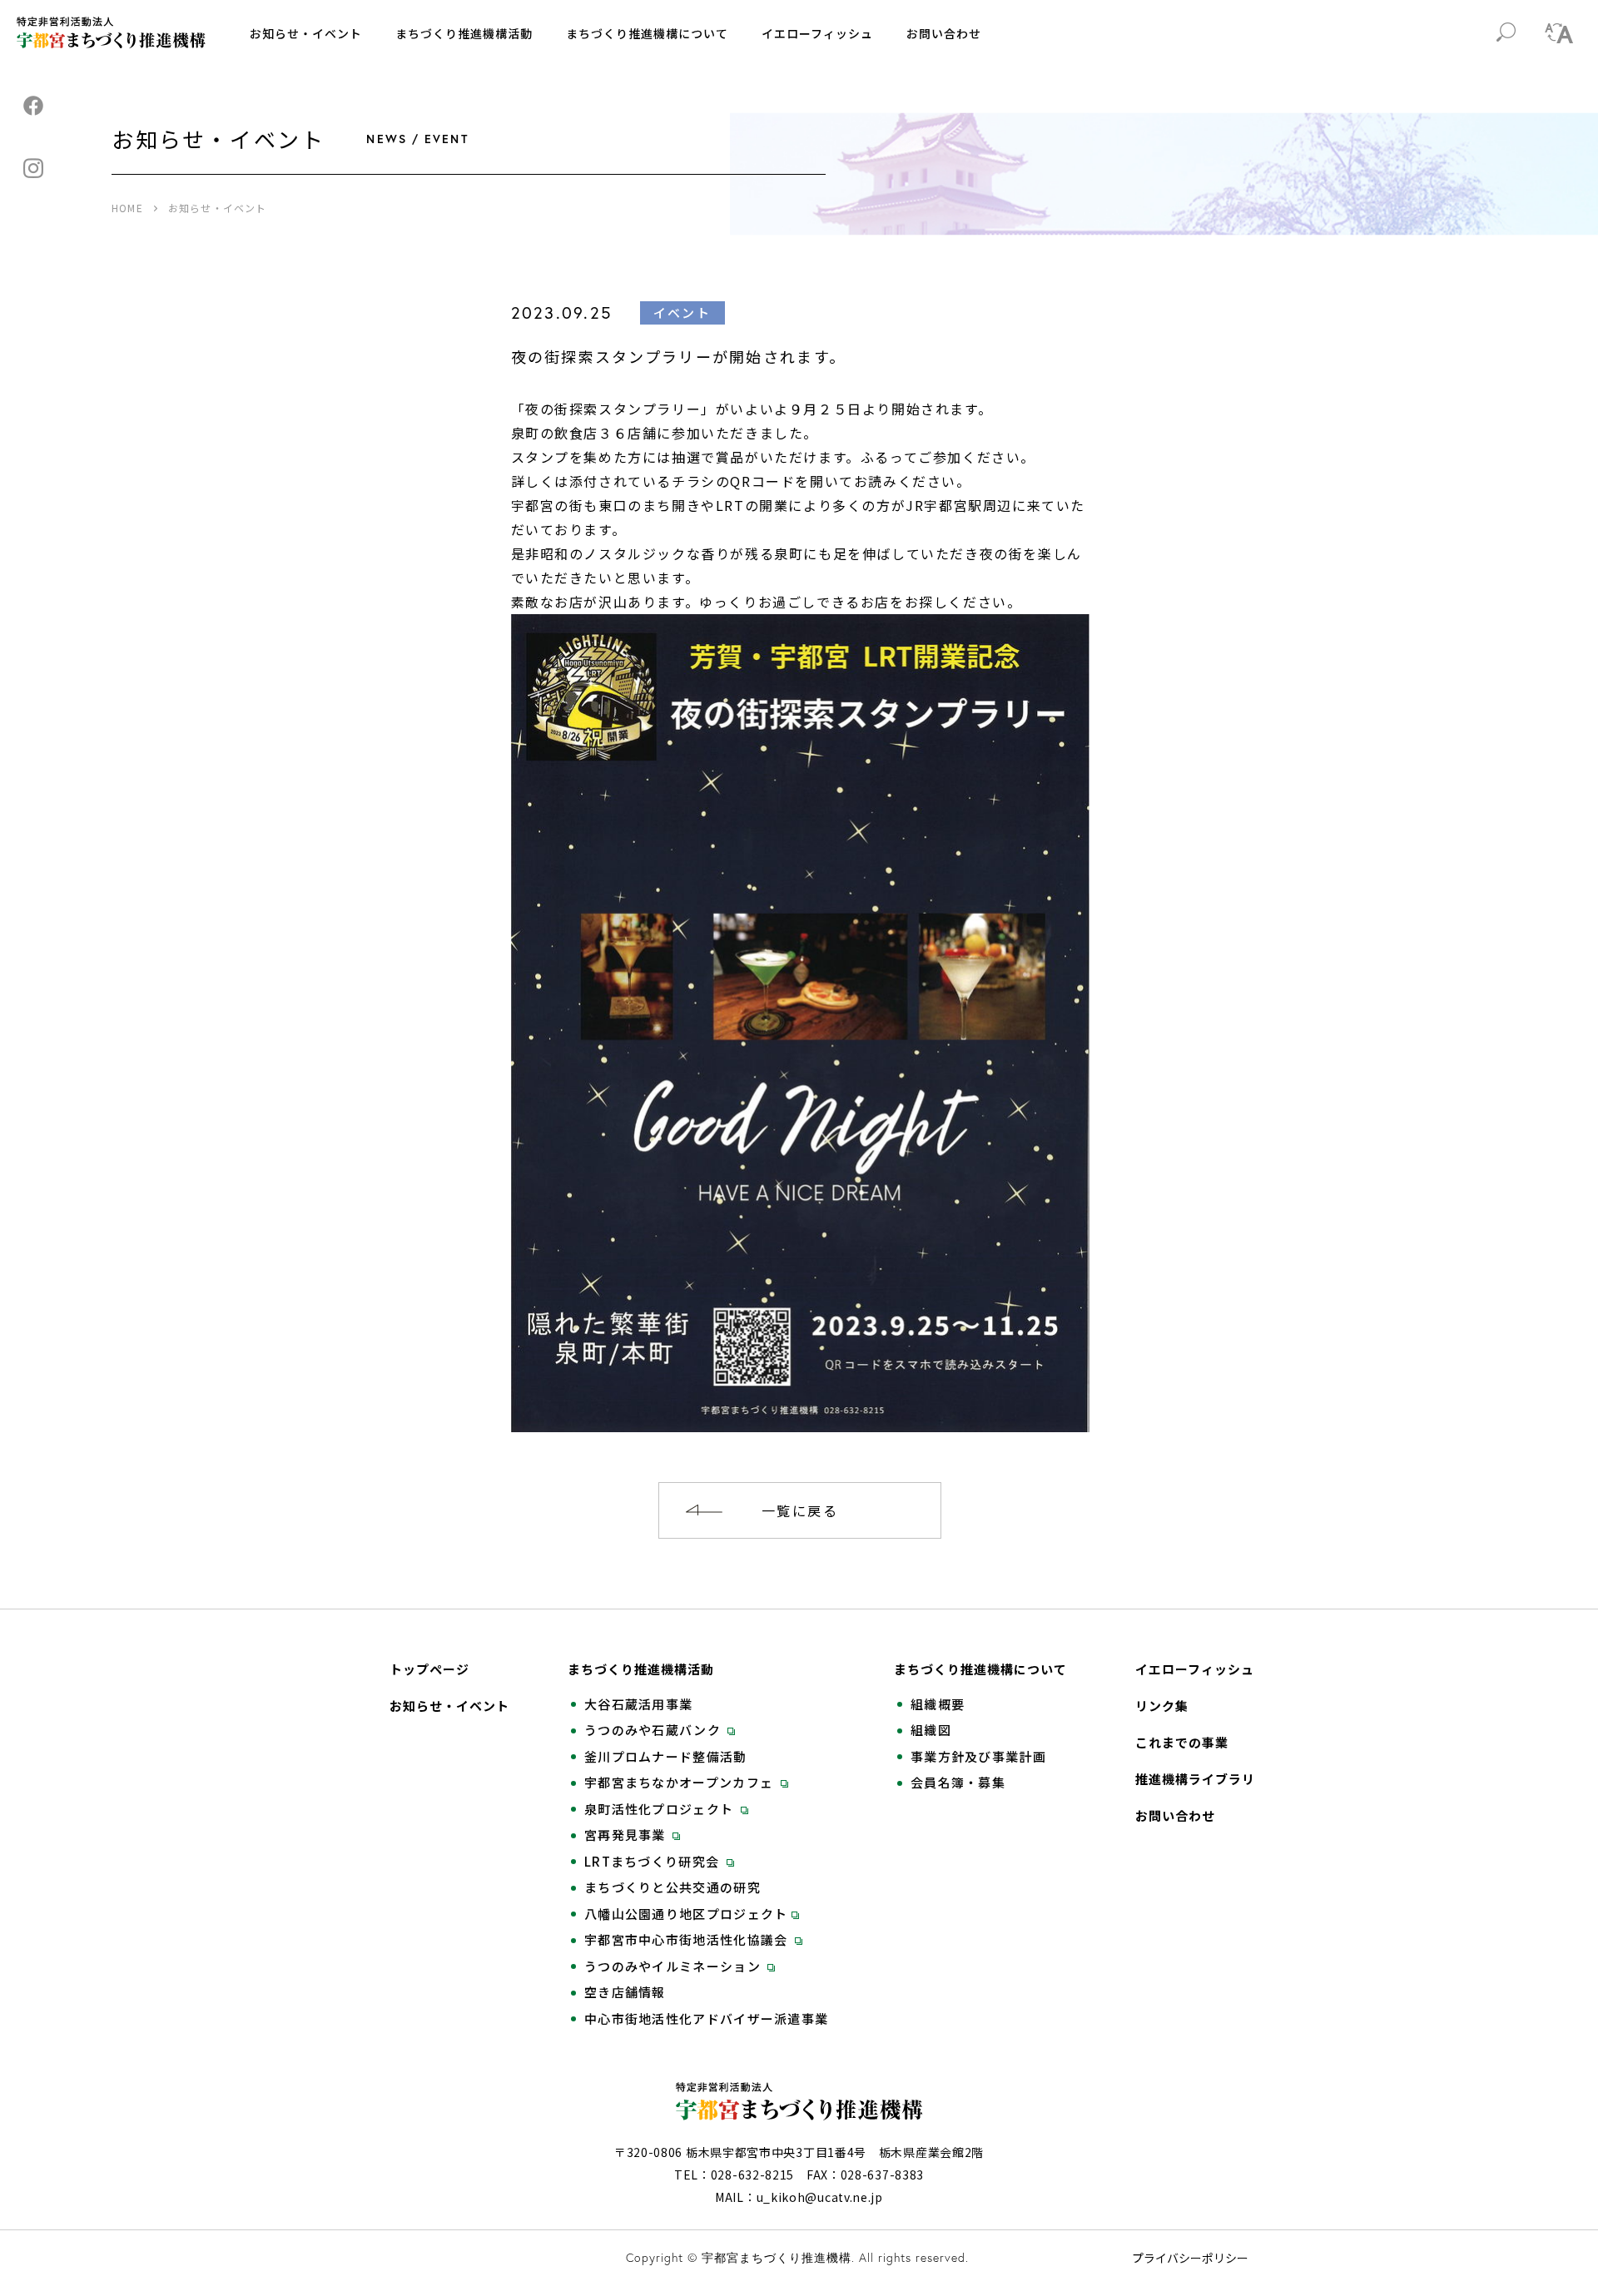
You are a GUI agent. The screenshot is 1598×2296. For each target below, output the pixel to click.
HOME (127, 208)
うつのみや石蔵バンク (654, 1730)
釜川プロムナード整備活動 (666, 1757)
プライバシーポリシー (1190, 2258)
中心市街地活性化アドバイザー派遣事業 (706, 2019)
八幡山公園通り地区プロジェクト (686, 1914)
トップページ (429, 1669)
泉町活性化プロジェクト (661, 1809)
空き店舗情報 (625, 1992)
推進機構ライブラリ (1195, 1779)
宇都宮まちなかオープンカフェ (681, 1783)
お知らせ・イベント (306, 33)
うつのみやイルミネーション (674, 1966)
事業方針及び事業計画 (978, 1757)
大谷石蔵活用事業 (638, 1704)
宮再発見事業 (627, 1835)
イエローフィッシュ (817, 33)
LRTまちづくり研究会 (654, 1862)
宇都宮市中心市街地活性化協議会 (688, 1940)
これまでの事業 (1182, 1743)
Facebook (33, 106)
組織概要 (938, 1704)
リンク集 (1162, 1706)
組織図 (931, 1730)
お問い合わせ (944, 33)
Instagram (33, 168)
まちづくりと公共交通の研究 (672, 1887)
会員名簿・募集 (958, 1783)
